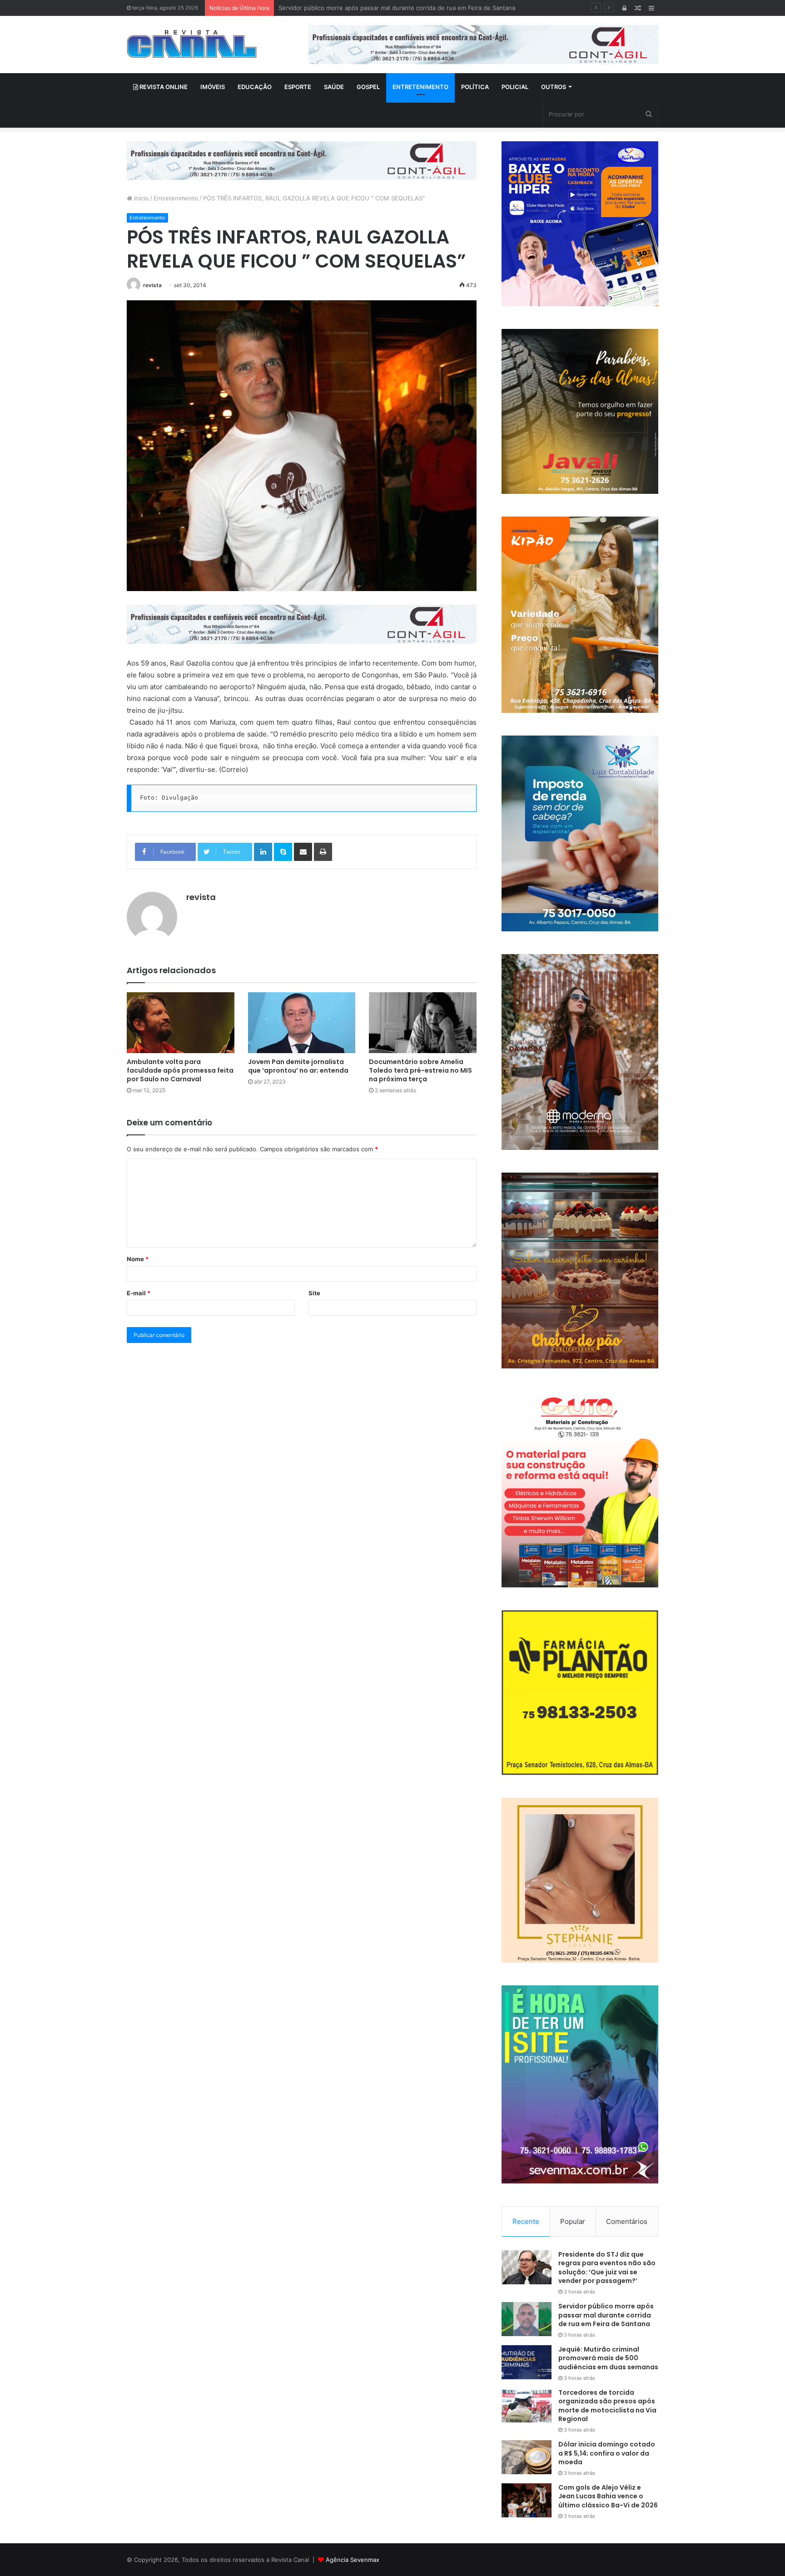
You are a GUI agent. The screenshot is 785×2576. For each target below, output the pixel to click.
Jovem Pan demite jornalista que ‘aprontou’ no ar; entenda (298, 1066)
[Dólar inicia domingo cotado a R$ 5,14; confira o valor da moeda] (527, 2457)
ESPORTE (298, 87)
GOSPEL (368, 87)
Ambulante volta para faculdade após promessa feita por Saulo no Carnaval (180, 1070)
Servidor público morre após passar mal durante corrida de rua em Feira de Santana (606, 2315)
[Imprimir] (323, 852)
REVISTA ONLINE (163, 87)
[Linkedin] (263, 852)
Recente (526, 2221)
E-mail (139, 1293)
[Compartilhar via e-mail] (303, 852)
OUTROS (554, 87)
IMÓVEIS (213, 87)
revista (152, 285)
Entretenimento (176, 198)
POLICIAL (515, 87)
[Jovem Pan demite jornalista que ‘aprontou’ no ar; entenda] (302, 1022)
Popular (573, 2221)
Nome (138, 1259)
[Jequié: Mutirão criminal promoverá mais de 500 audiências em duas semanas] (527, 2362)
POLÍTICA (475, 87)
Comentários (627, 2221)
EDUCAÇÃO (255, 87)
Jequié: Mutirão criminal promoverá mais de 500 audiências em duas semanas (389, 8)
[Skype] (283, 852)
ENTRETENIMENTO (420, 87)
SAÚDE (334, 87)
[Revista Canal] (192, 44)
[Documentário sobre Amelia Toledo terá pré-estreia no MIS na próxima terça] (423, 1022)
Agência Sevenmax (353, 2560)
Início (140, 198)
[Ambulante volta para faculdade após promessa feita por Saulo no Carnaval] (181, 1022)
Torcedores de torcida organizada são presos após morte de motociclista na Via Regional (607, 2406)
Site (314, 1293)
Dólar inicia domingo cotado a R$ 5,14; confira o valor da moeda (607, 2453)
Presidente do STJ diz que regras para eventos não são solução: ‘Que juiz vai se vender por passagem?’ (607, 2268)
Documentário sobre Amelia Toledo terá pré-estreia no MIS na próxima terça (420, 1070)
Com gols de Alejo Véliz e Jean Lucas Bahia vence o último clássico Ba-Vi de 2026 (608, 2496)
